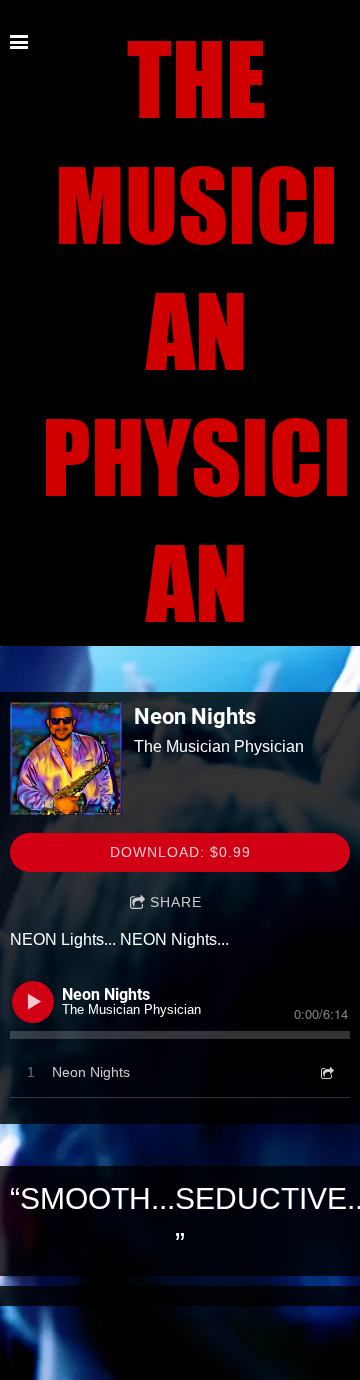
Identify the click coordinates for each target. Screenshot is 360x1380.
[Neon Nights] (66, 758)
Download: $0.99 (180, 852)
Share (176, 902)
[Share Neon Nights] (326, 1072)
